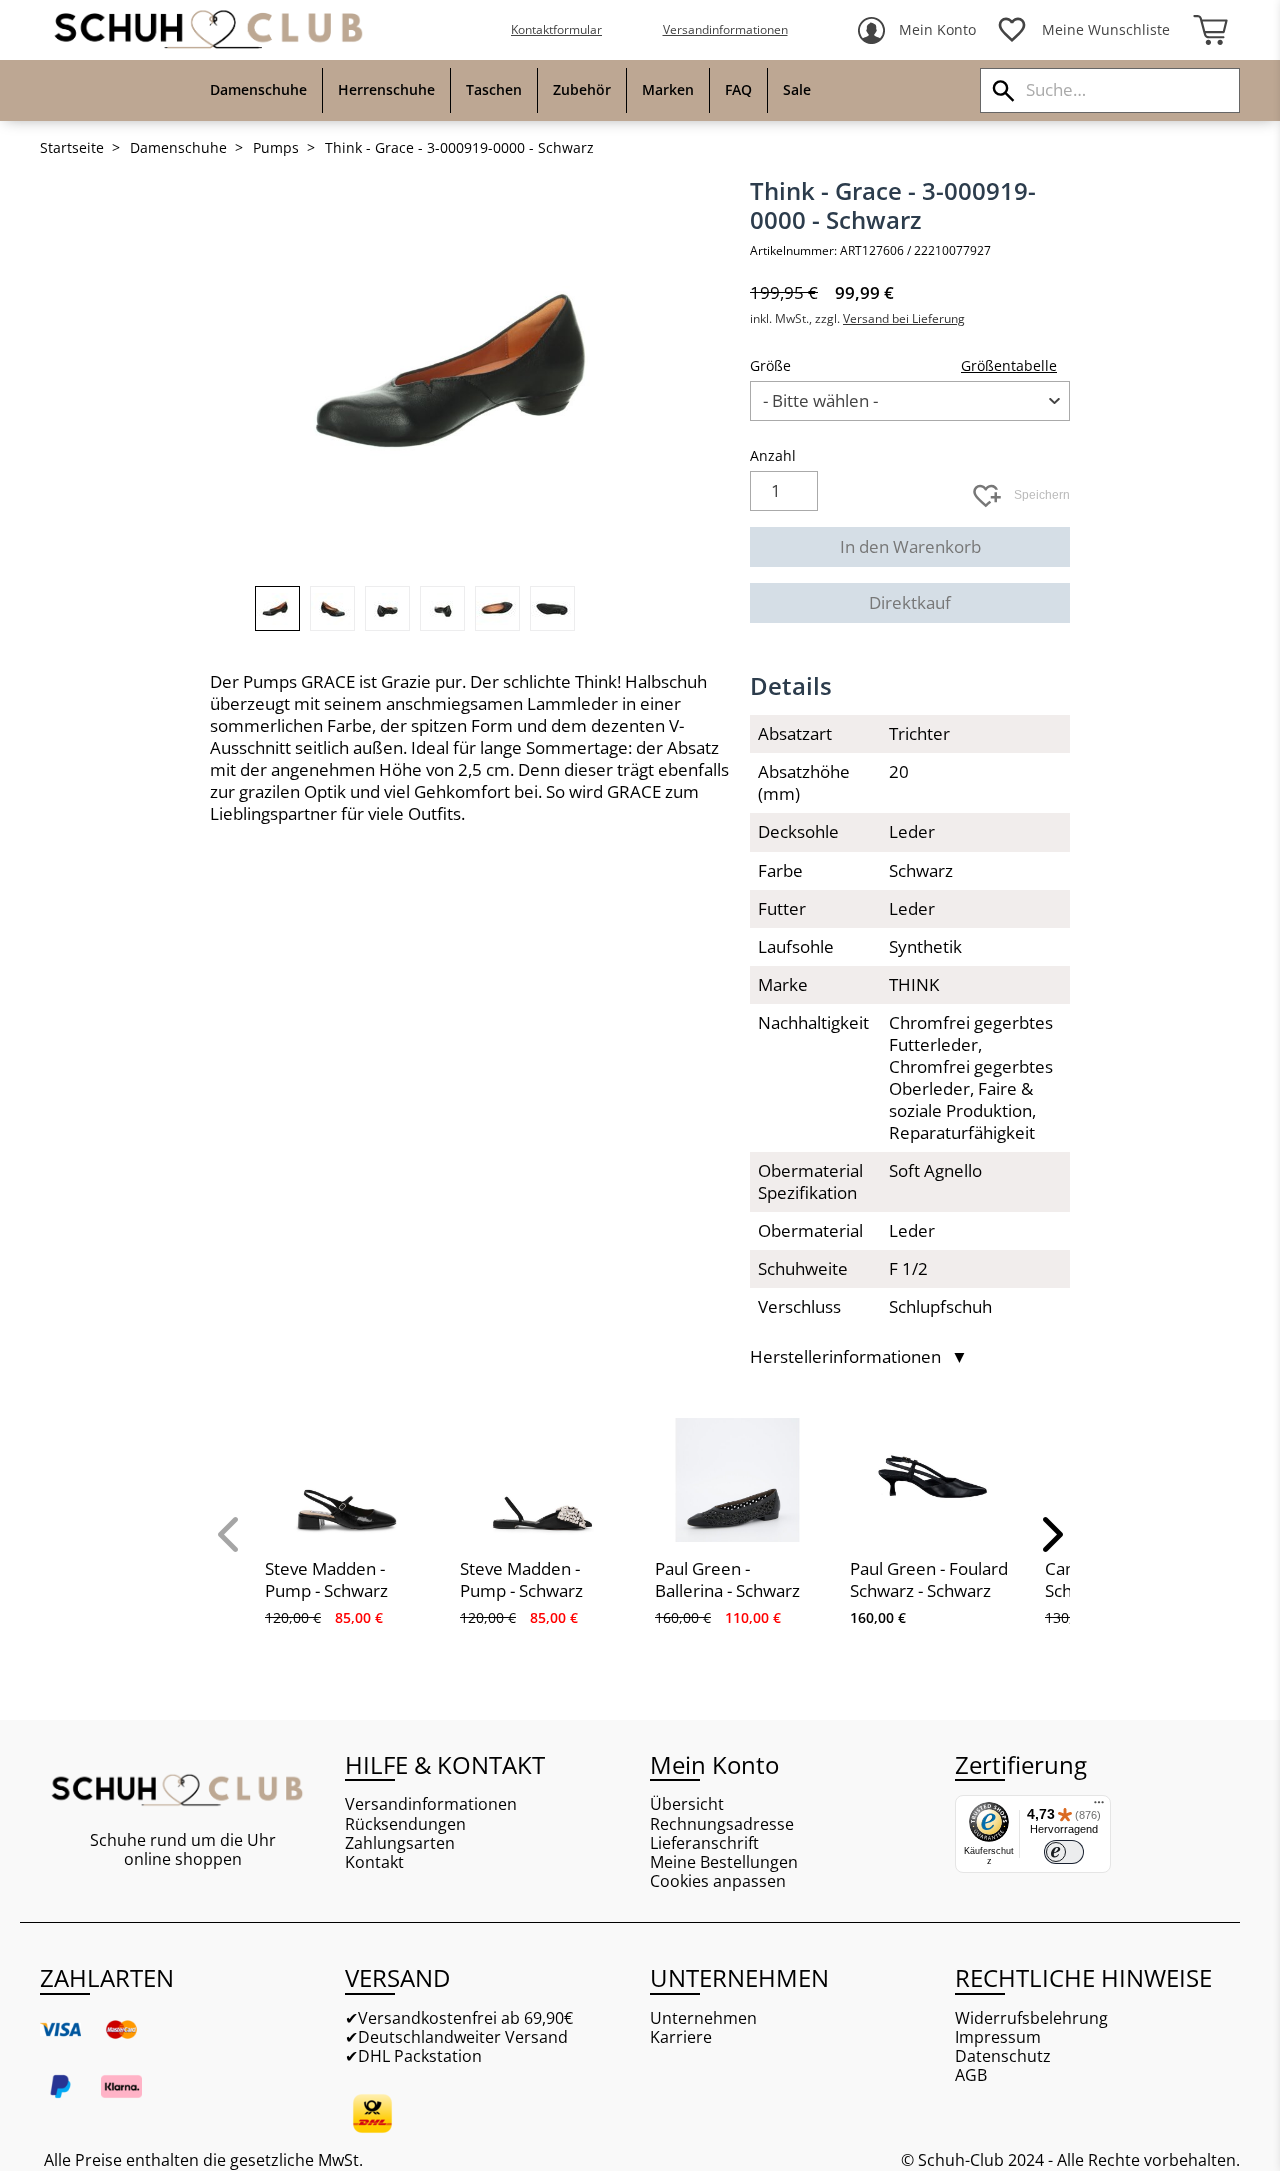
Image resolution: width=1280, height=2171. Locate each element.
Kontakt (374, 1862)
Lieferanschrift (704, 1843)
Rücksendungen (405, 1824)
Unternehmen (703, 2018)
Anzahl (773, 455)
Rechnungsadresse (722, 1824)
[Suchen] (1003, 90)
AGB (971, 2075)
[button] (230, 1534)
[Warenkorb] (1210, 30)
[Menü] (1099, 1807)
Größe (770, 365)
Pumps (276, 148)
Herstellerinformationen (859, 1357)
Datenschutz (1003, 2056)
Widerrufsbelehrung (1031, 2018)
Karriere (681, 2037)
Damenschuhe (178, 148)
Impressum (998, 2037)
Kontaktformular (556, 29)
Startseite (72, 148)
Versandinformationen (725, 29)
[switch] (1064, 1852)
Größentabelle (1009, 365)
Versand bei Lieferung (904, 318)
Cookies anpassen (718, 1881)
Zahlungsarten (400, 1843)
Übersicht (687, 1804)
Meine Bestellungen (724, 1862)
